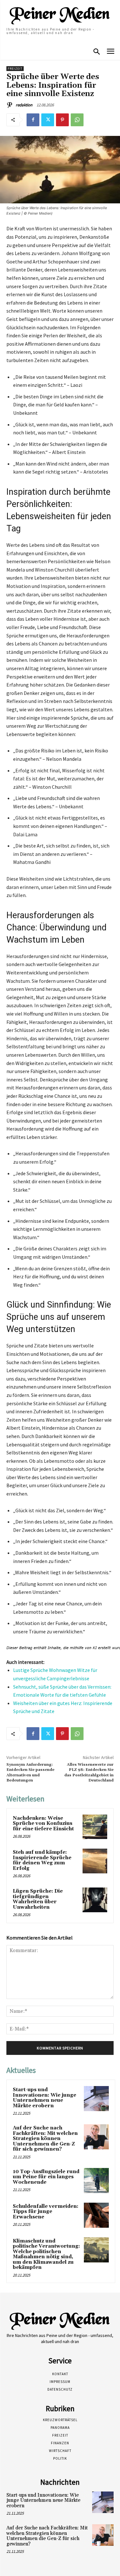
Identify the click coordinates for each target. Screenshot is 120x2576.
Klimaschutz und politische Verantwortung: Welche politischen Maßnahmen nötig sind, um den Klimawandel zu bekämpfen (46, 2254)
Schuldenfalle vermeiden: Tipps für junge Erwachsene (46, 2212)
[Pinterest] (62, 120)
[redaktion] (11, 105)
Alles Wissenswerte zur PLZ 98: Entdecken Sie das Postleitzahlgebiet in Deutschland (89, 1772)
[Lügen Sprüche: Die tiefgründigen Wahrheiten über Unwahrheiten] (95, 1900)
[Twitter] (48, 120)
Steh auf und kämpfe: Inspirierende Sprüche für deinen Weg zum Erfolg (42, 1860)
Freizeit (15, 69)
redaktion (24, 105)
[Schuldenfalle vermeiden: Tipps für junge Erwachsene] (96, 2215)
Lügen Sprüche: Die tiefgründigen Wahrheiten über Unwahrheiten (38, 1899)
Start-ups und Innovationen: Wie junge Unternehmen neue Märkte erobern (44, 2098)
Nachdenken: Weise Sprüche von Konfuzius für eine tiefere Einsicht (43, 1824)
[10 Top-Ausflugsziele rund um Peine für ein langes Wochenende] (96, 2181)
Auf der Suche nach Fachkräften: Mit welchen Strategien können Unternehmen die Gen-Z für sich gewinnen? (45, 2139)
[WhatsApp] (77, 120)
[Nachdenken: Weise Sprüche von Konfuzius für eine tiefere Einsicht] (95, 1827)
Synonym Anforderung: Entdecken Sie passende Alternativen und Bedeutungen (30, 1772)
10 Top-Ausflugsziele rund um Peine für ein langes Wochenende (46, 2177)
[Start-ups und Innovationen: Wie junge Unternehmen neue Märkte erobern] (96, 2099)
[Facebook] (33, 120)
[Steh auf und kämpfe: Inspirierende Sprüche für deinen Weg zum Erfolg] (95, 1861)
